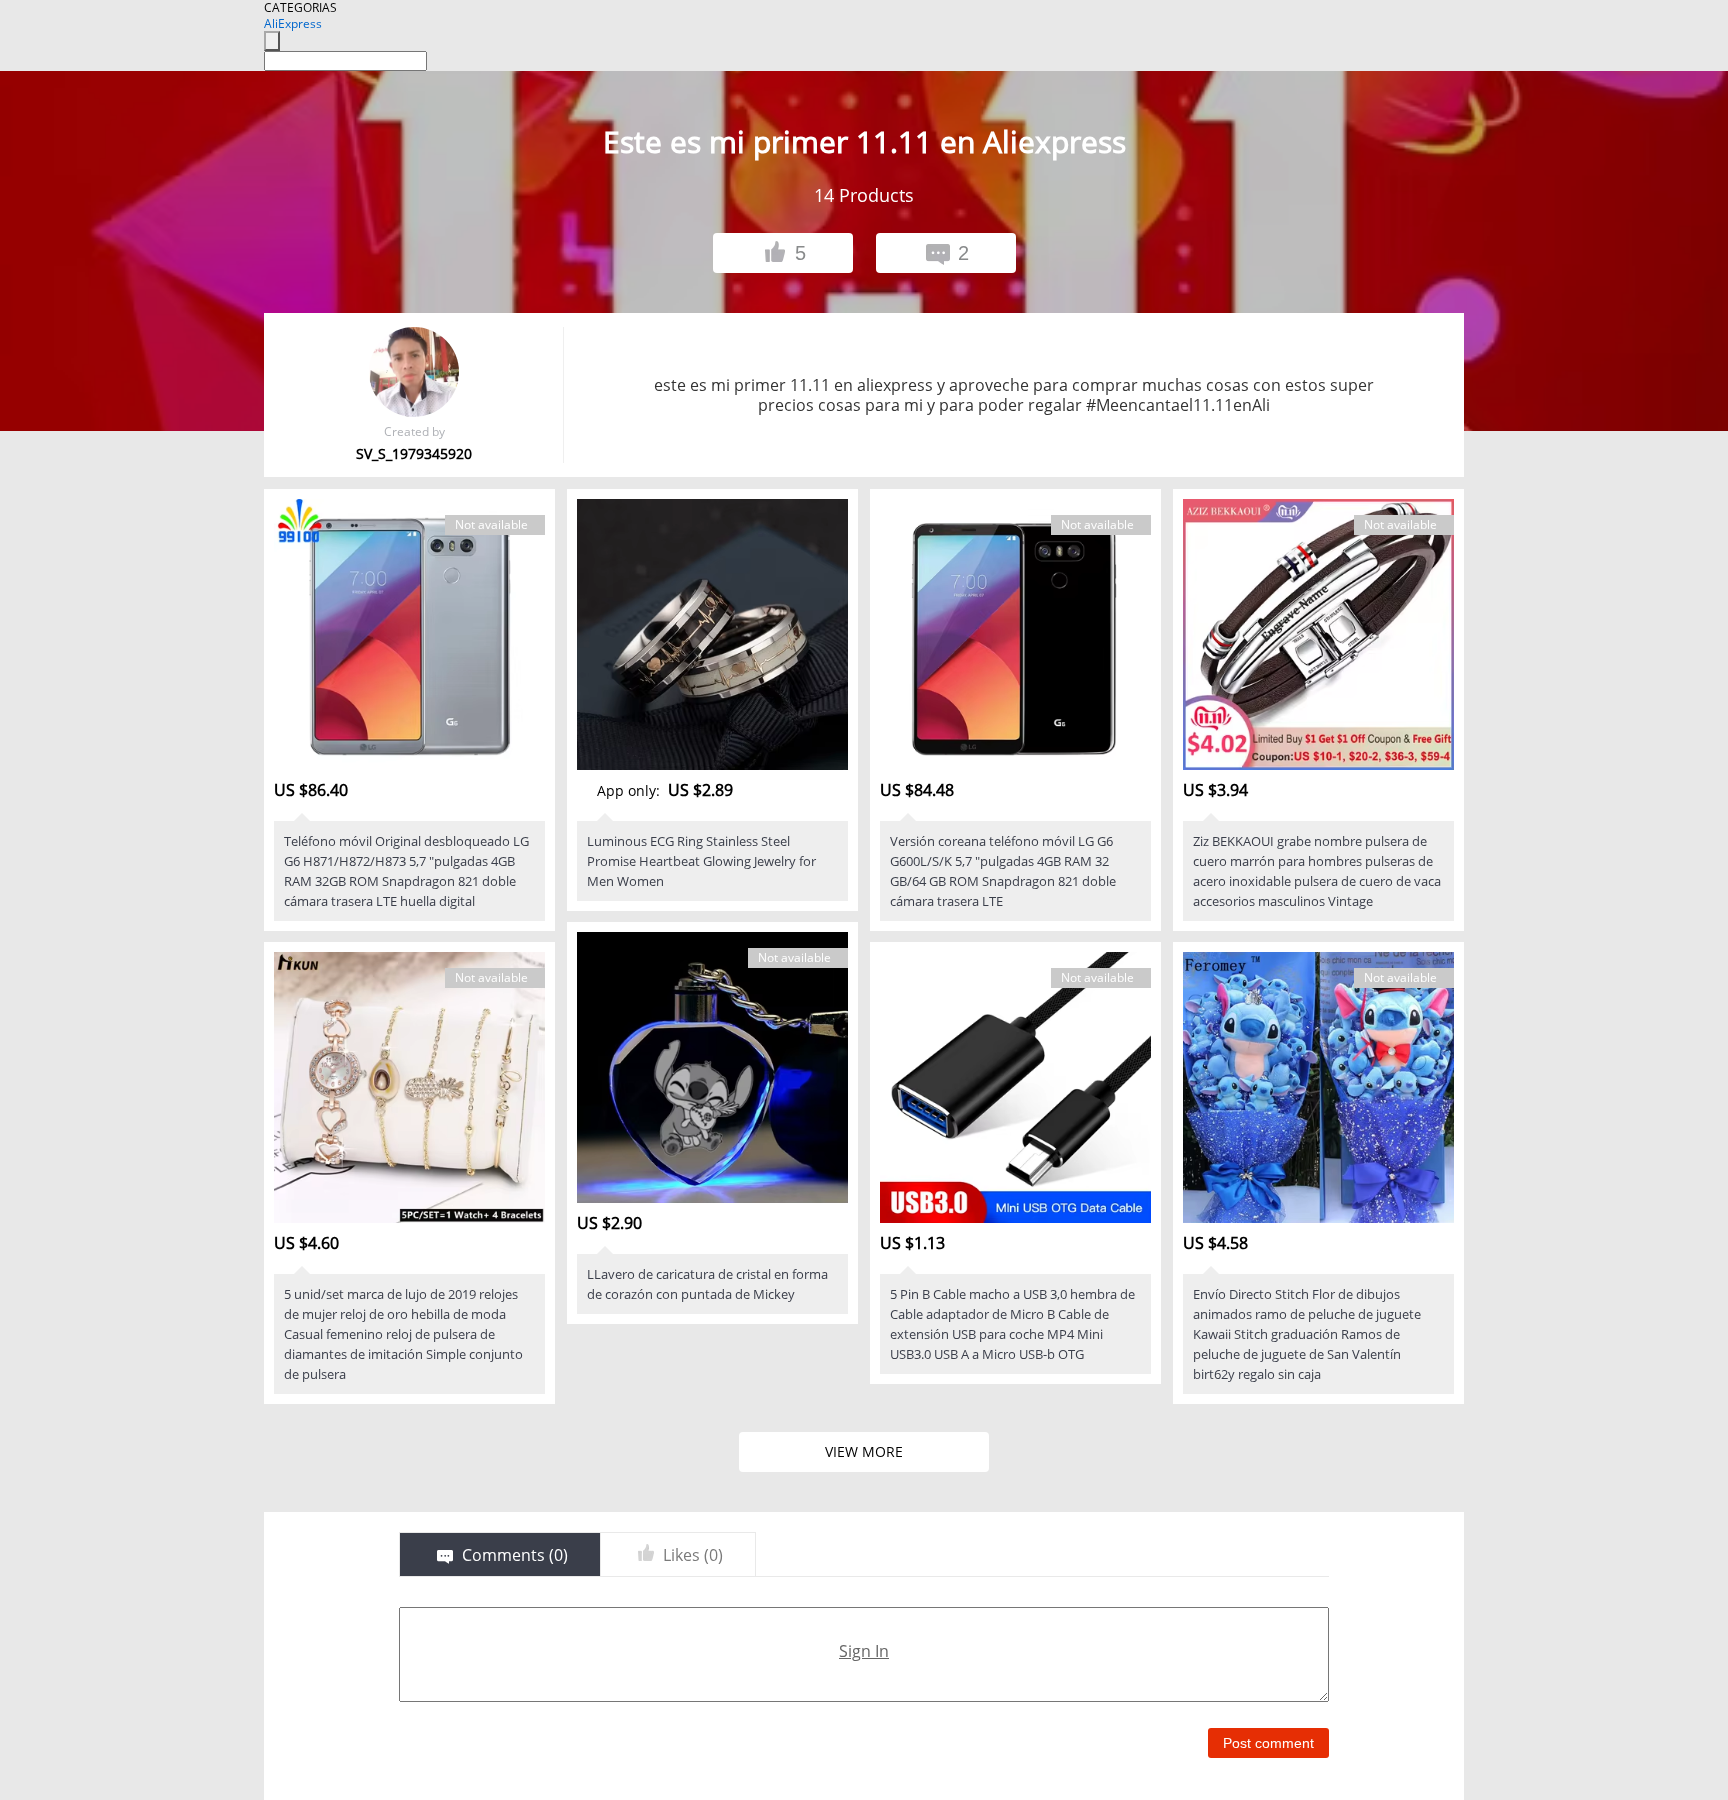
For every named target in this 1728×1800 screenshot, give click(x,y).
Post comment (1268, 1743)
